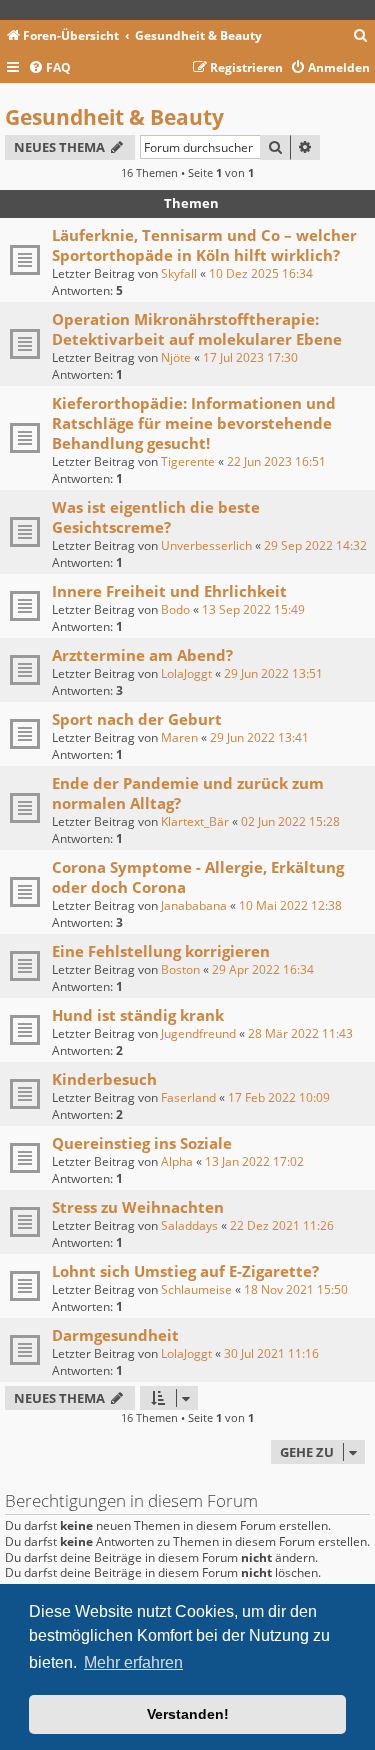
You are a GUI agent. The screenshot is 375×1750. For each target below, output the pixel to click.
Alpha (177, 1161)
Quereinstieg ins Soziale (142, 1143)
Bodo (175, 609)
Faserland (188, 1097)
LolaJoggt (186, 673)
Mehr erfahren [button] (133, 1662)
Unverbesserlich (206, 545)
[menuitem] (361, 36)
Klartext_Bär (195, 821)
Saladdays (189, 1225)
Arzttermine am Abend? (142, 655)
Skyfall (179, 273)
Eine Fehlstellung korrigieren (161, 951)
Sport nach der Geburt (137, 719)
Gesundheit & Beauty (114, 117)
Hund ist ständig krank (138, 1015)
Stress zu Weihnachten (138, 1207)
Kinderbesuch (104, 1079)
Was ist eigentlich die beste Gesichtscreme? (156, 517)
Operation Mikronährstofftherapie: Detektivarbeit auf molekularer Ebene (197, 329)
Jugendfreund (198, 1033)
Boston (180, 969)
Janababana (194, 905)
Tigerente (188, 461)
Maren (179, 737)
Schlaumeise (196, 1289)
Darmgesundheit (115, 1335)
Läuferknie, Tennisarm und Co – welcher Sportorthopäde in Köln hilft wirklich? (204, 245)
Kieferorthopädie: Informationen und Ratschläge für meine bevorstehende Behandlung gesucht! (194, 423)
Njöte (176, 357)
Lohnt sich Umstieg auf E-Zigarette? (185, 1271)
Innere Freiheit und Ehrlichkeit (169, 591)
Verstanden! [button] (188, 1714)
